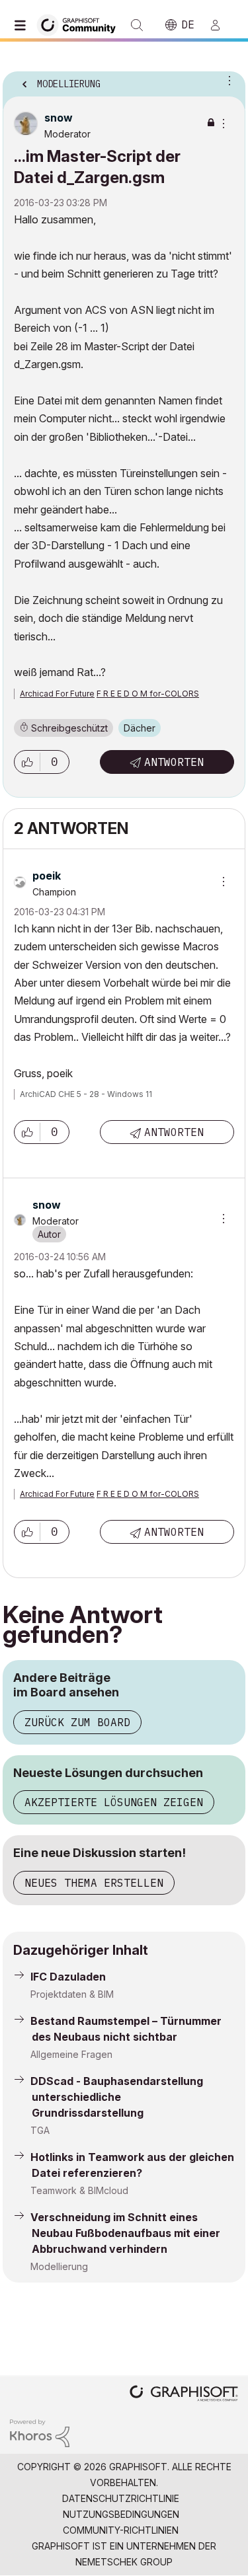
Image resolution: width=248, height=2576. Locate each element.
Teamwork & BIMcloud (79, 2190)
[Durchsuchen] (23, 25)
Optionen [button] (227, 80)
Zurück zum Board (77, 1722)
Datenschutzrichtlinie (121, 2498)
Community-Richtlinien (121, 2530)
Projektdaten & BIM (72, 1994)
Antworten (174, 762)
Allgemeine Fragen (71, 2054)
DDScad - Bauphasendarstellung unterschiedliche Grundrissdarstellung (117, 2097)
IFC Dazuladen (68, 1977)
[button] (27, 762)
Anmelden (221, 25)
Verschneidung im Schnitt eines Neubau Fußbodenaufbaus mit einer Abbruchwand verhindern (125, 2233)
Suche (137, 25)
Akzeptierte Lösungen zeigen (114, 1802)
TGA (40, 2130)
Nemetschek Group (124, 2562)
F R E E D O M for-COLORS (148, 694)
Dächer (140, 728)
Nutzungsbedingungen (121, 2514)
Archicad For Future (57, 694)
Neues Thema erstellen (94, 1883)
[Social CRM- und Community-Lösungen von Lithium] (40, 2432)
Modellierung (59, 2266)
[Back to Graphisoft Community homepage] (81, 24)
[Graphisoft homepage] (184, 2395)
